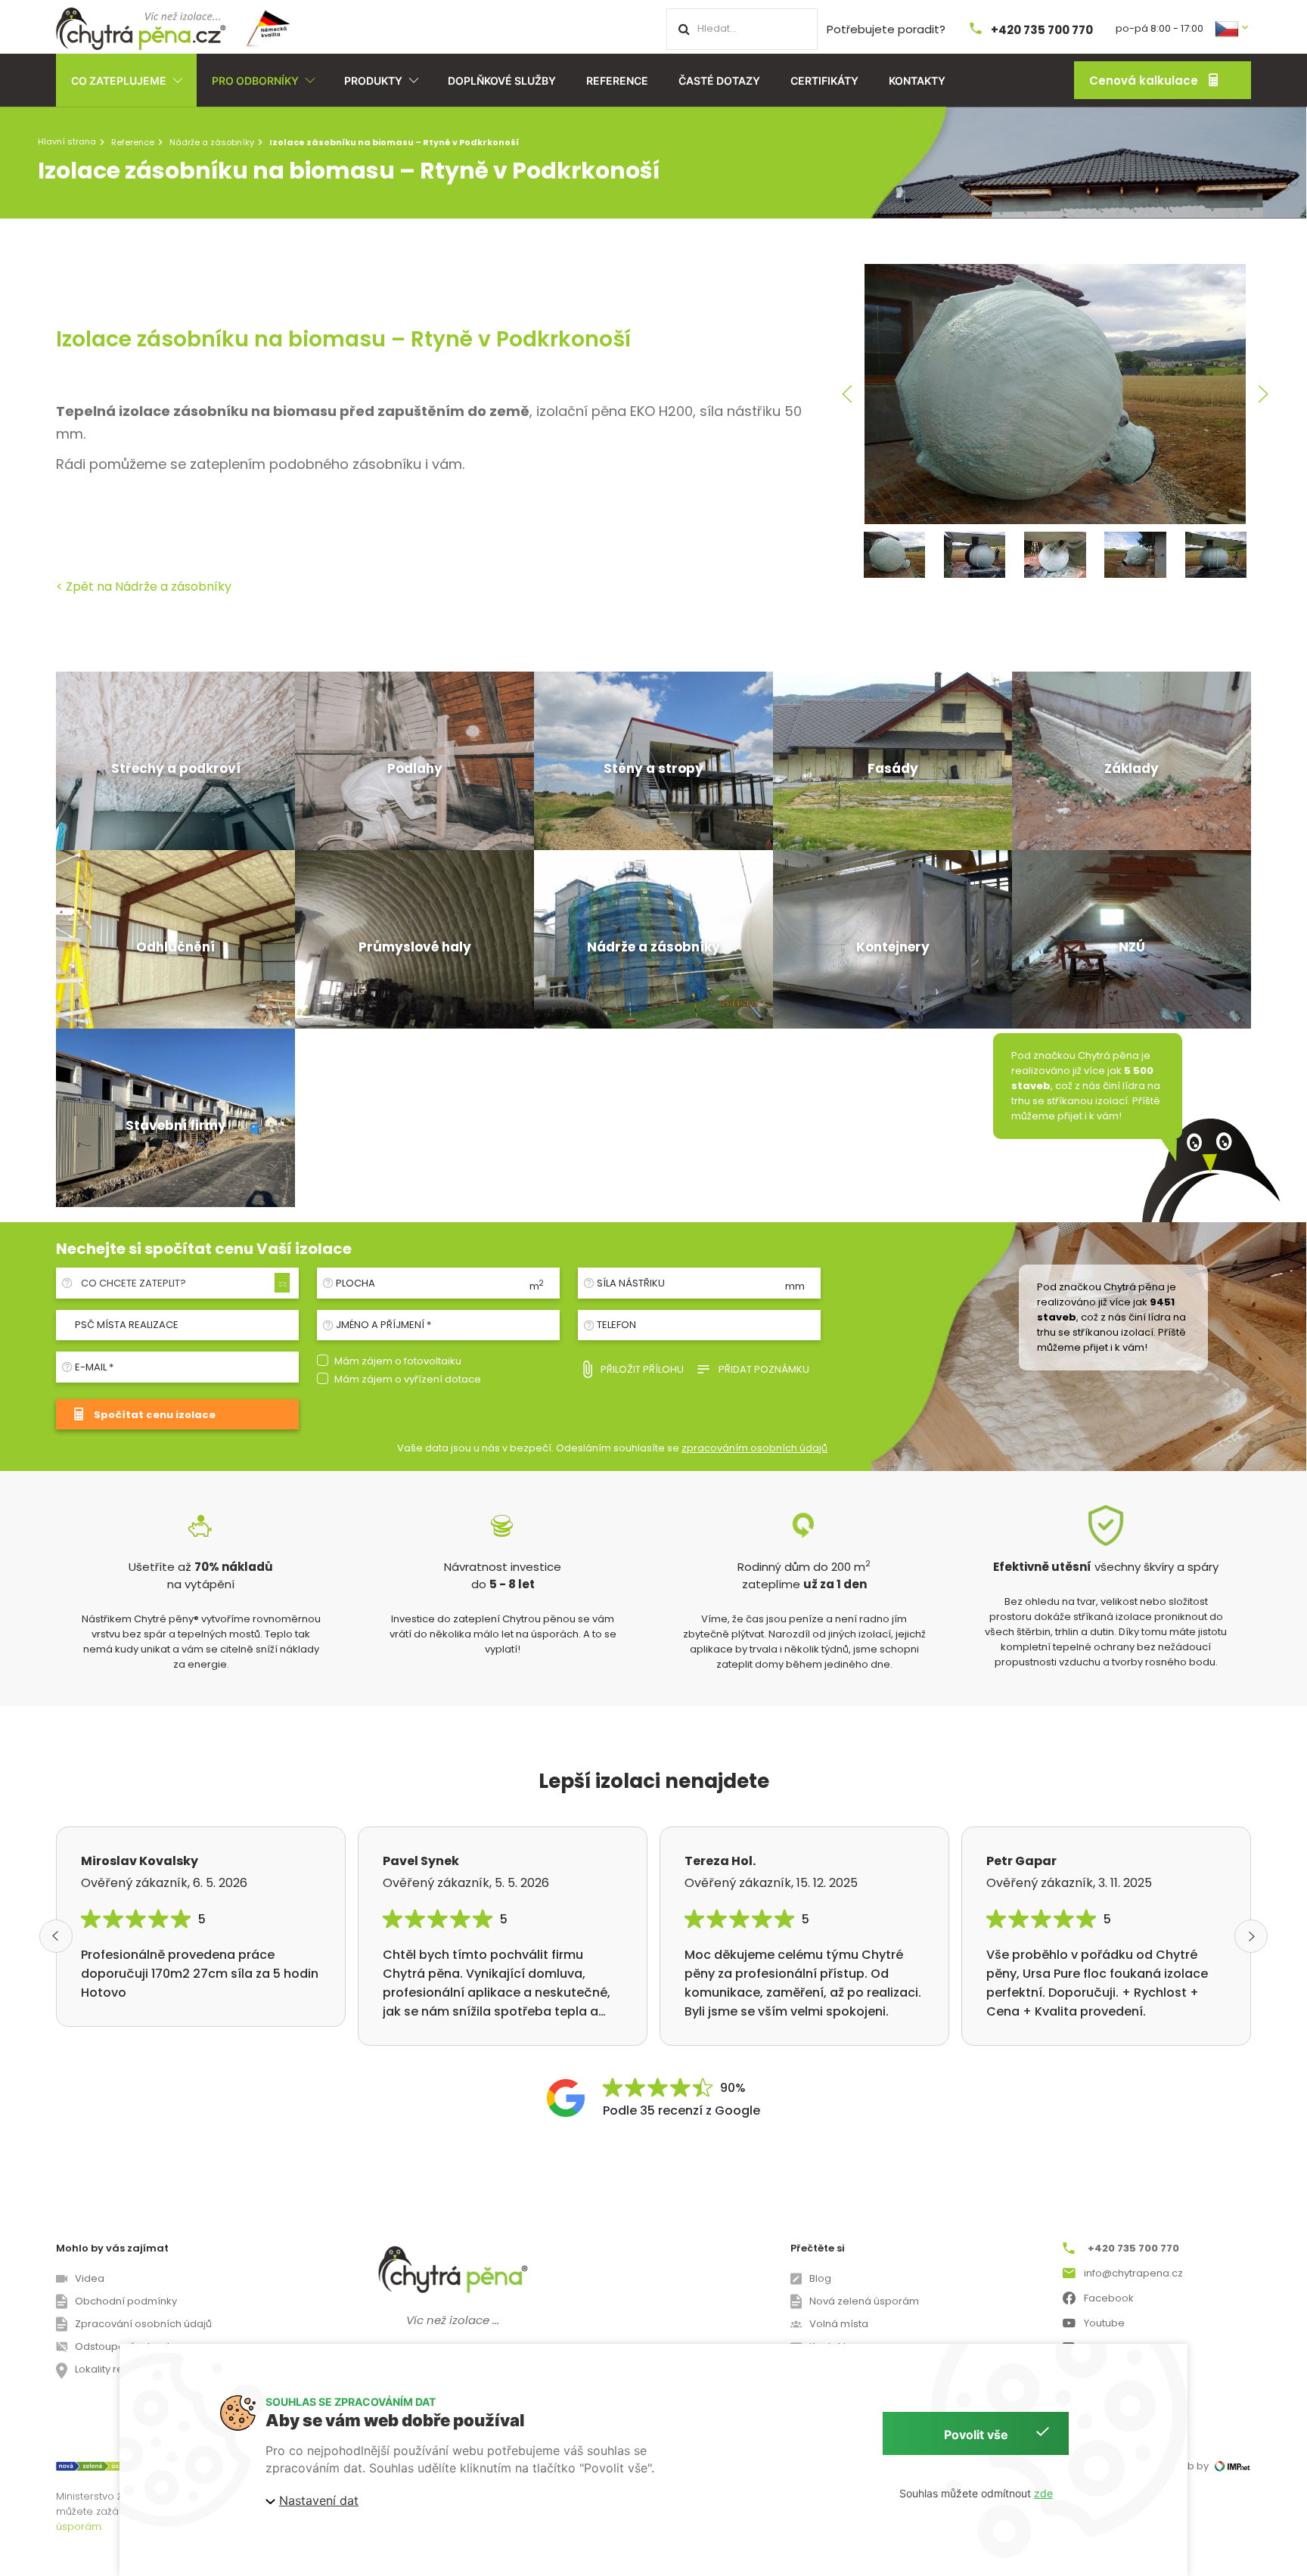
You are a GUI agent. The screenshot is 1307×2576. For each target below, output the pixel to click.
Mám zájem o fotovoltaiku (398, 1361)
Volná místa (839, 2324)
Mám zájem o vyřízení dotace (408, 1379)
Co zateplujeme (119, 81)
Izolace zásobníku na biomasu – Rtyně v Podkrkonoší (343, 339)
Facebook (1109, 2298)
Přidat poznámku (764, 1369)
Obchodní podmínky (126, 2301)
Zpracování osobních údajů (143, 2324)
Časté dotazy (719, 81)
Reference (617, 81)
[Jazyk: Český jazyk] (1233, 28)
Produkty (373, 81)
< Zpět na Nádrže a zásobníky (144, 587)
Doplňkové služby (502, 81)
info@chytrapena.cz (1133, 2273)
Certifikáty (824, 81)
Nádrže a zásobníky (212, 142)
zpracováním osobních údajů (754, 1448)
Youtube (1104, 2323)
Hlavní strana (67, 141)
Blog (820, 2278)
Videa (90, 2278)
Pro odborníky (255, 81)
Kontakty (917, 81)
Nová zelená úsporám (864, 2301)
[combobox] (183, 1283)
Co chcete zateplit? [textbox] (133, 1283)
